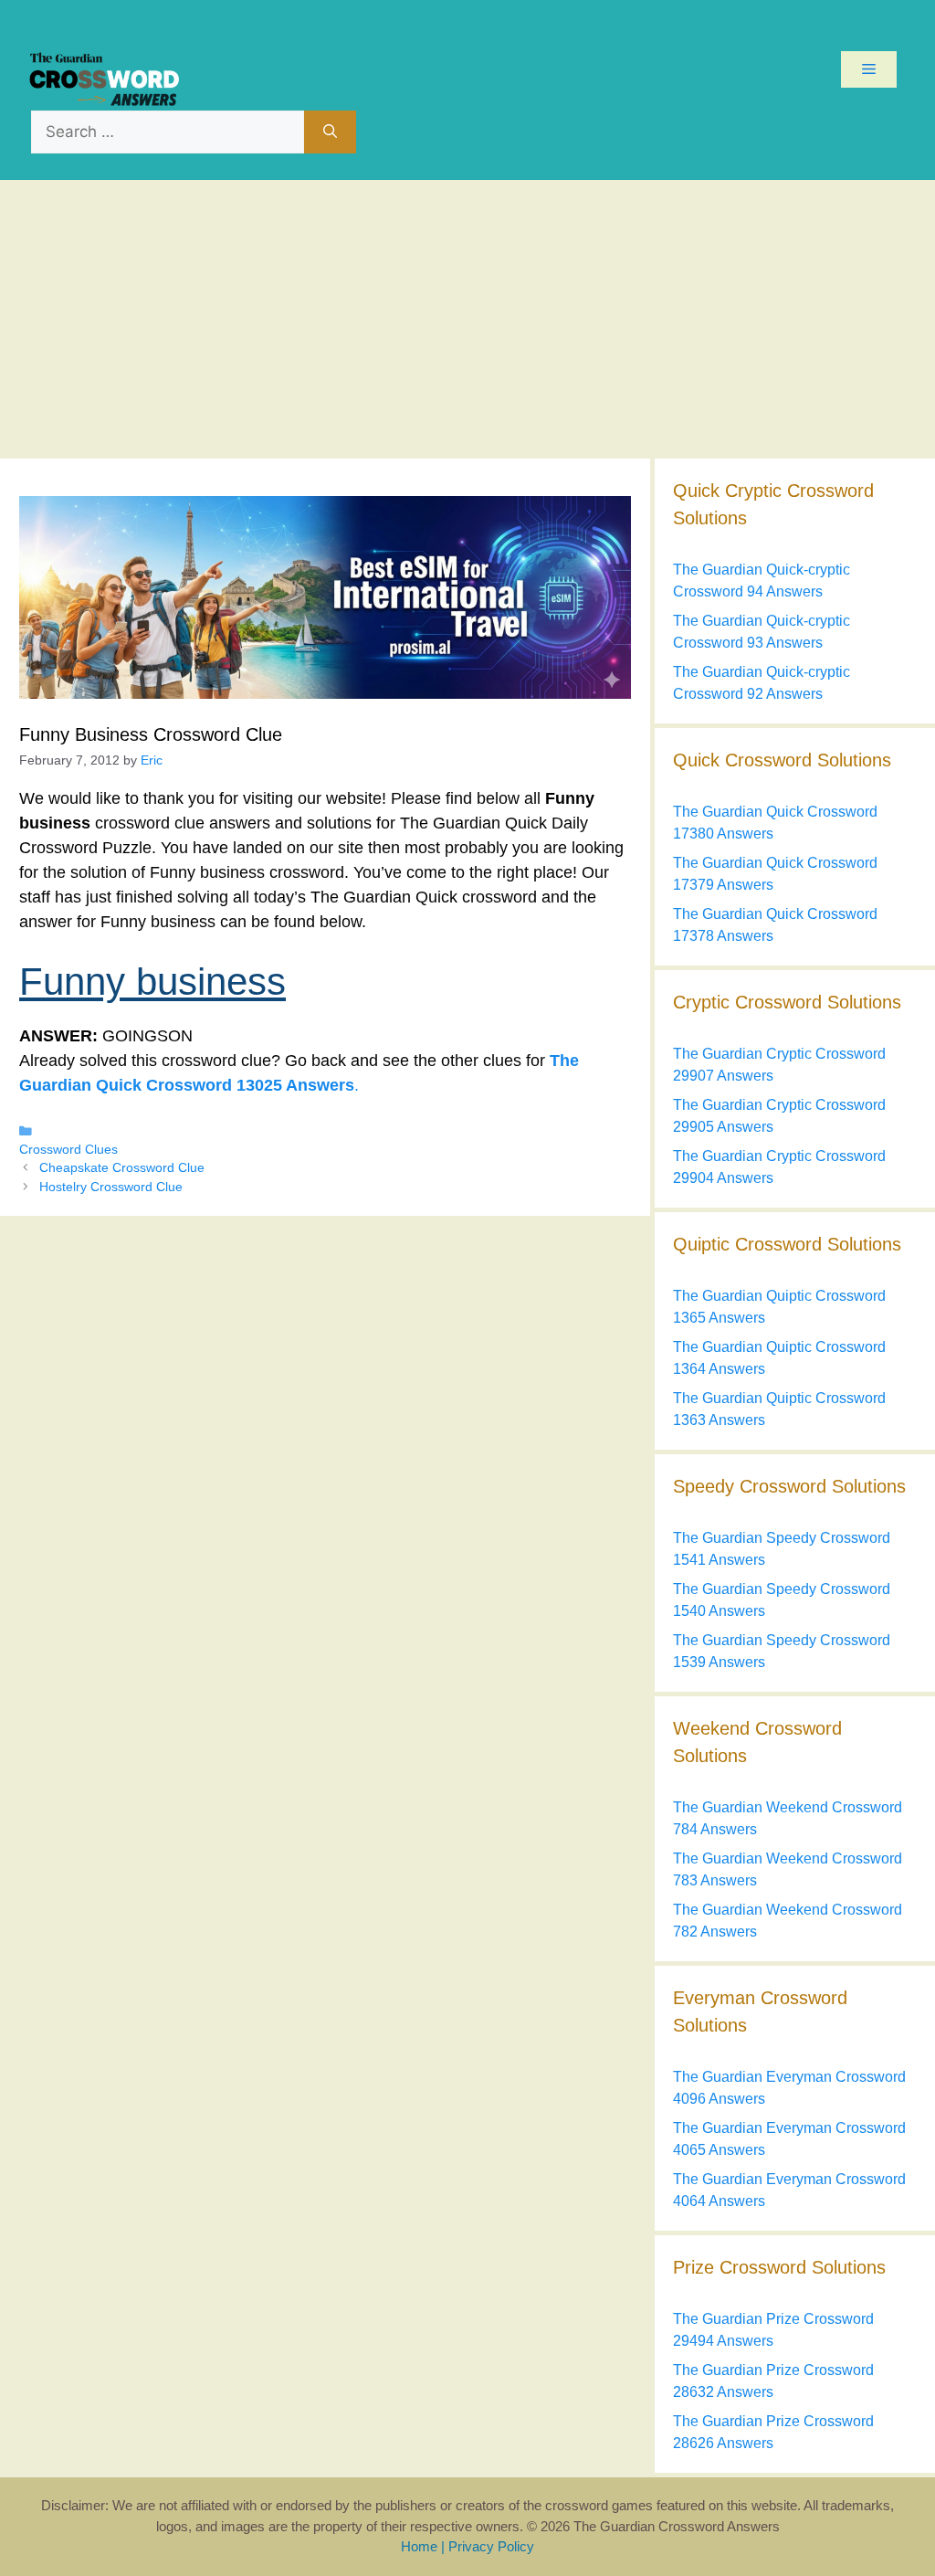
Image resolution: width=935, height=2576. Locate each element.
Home (419, 2546)
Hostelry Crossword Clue (111, 1187)
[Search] (330, 132)
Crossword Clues (68, 1150)
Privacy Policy (491, 2546)
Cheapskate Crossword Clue (122, 1168)
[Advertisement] (467, 317)
